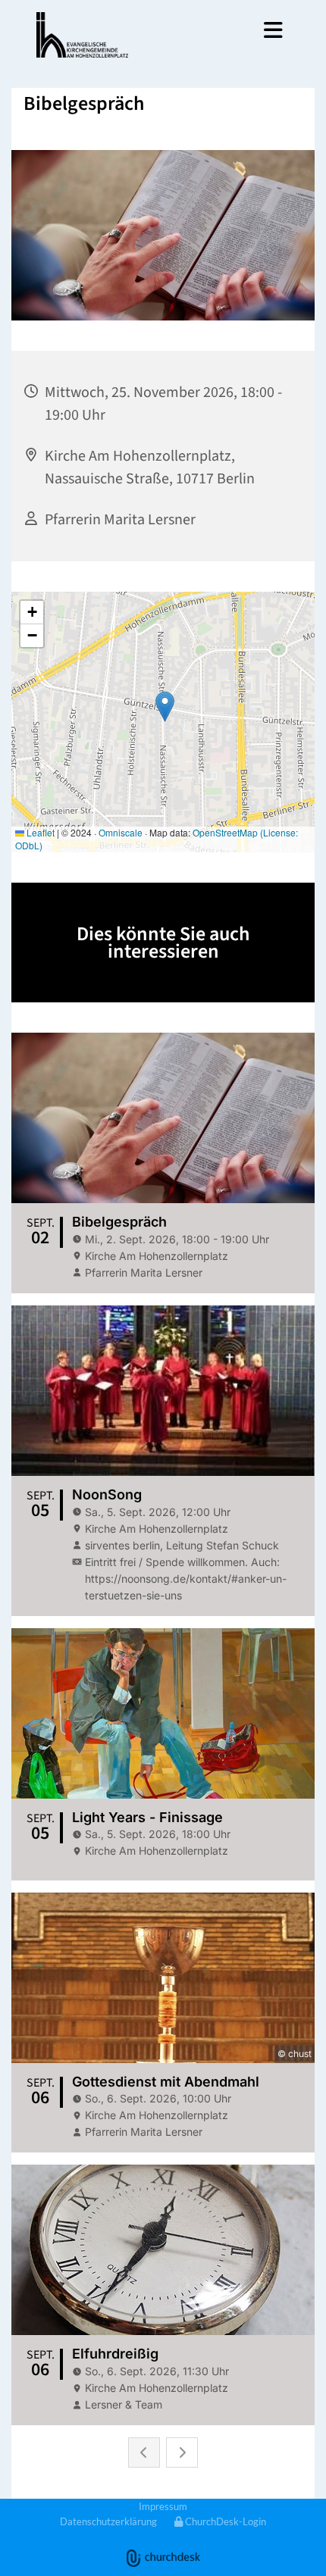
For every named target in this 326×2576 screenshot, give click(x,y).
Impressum (163, 2506)
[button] (221, 30)
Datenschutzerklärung (108, 2521)
